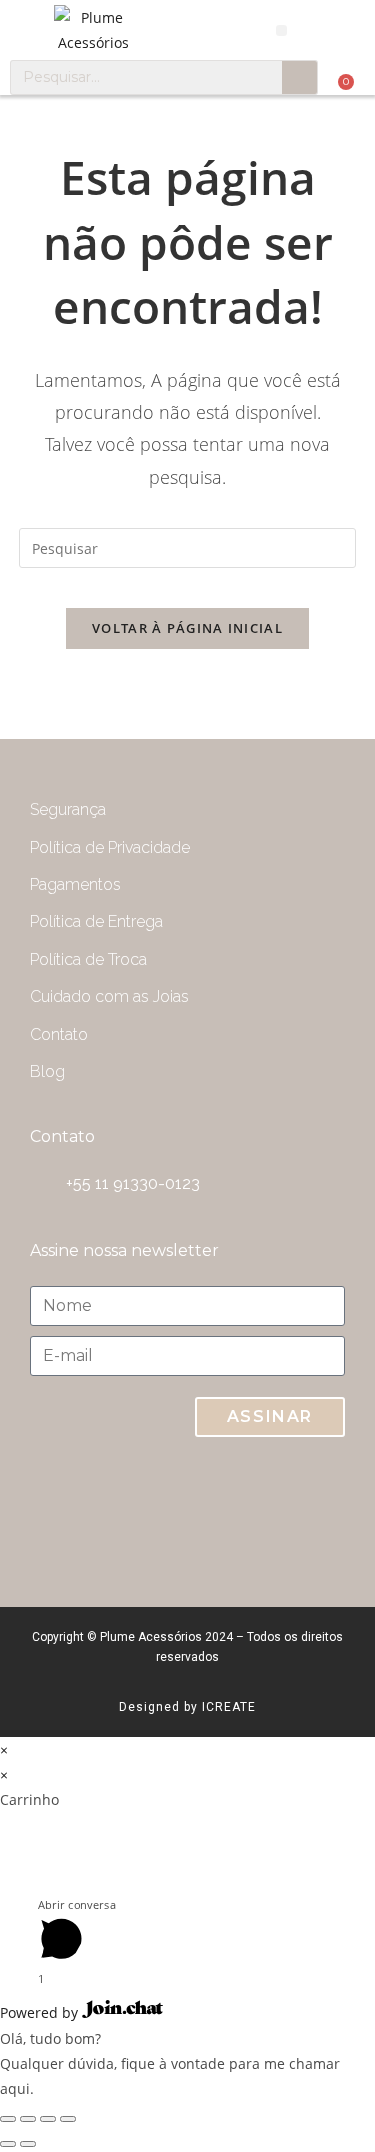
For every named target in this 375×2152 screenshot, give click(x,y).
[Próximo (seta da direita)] (28, 2144)
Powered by (41, 2012)
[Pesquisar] (299, 77)
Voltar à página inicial (187, 628)
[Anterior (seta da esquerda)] (8, 2144)
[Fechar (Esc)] (8, 2119)
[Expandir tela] (48, 2119)
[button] (281, 30)
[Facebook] (310, 1512)
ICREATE (229, 1707)
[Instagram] (230, 1512)
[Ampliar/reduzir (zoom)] (68, 2119)
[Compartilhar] (28, 2119)
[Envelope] (150, 1512)
